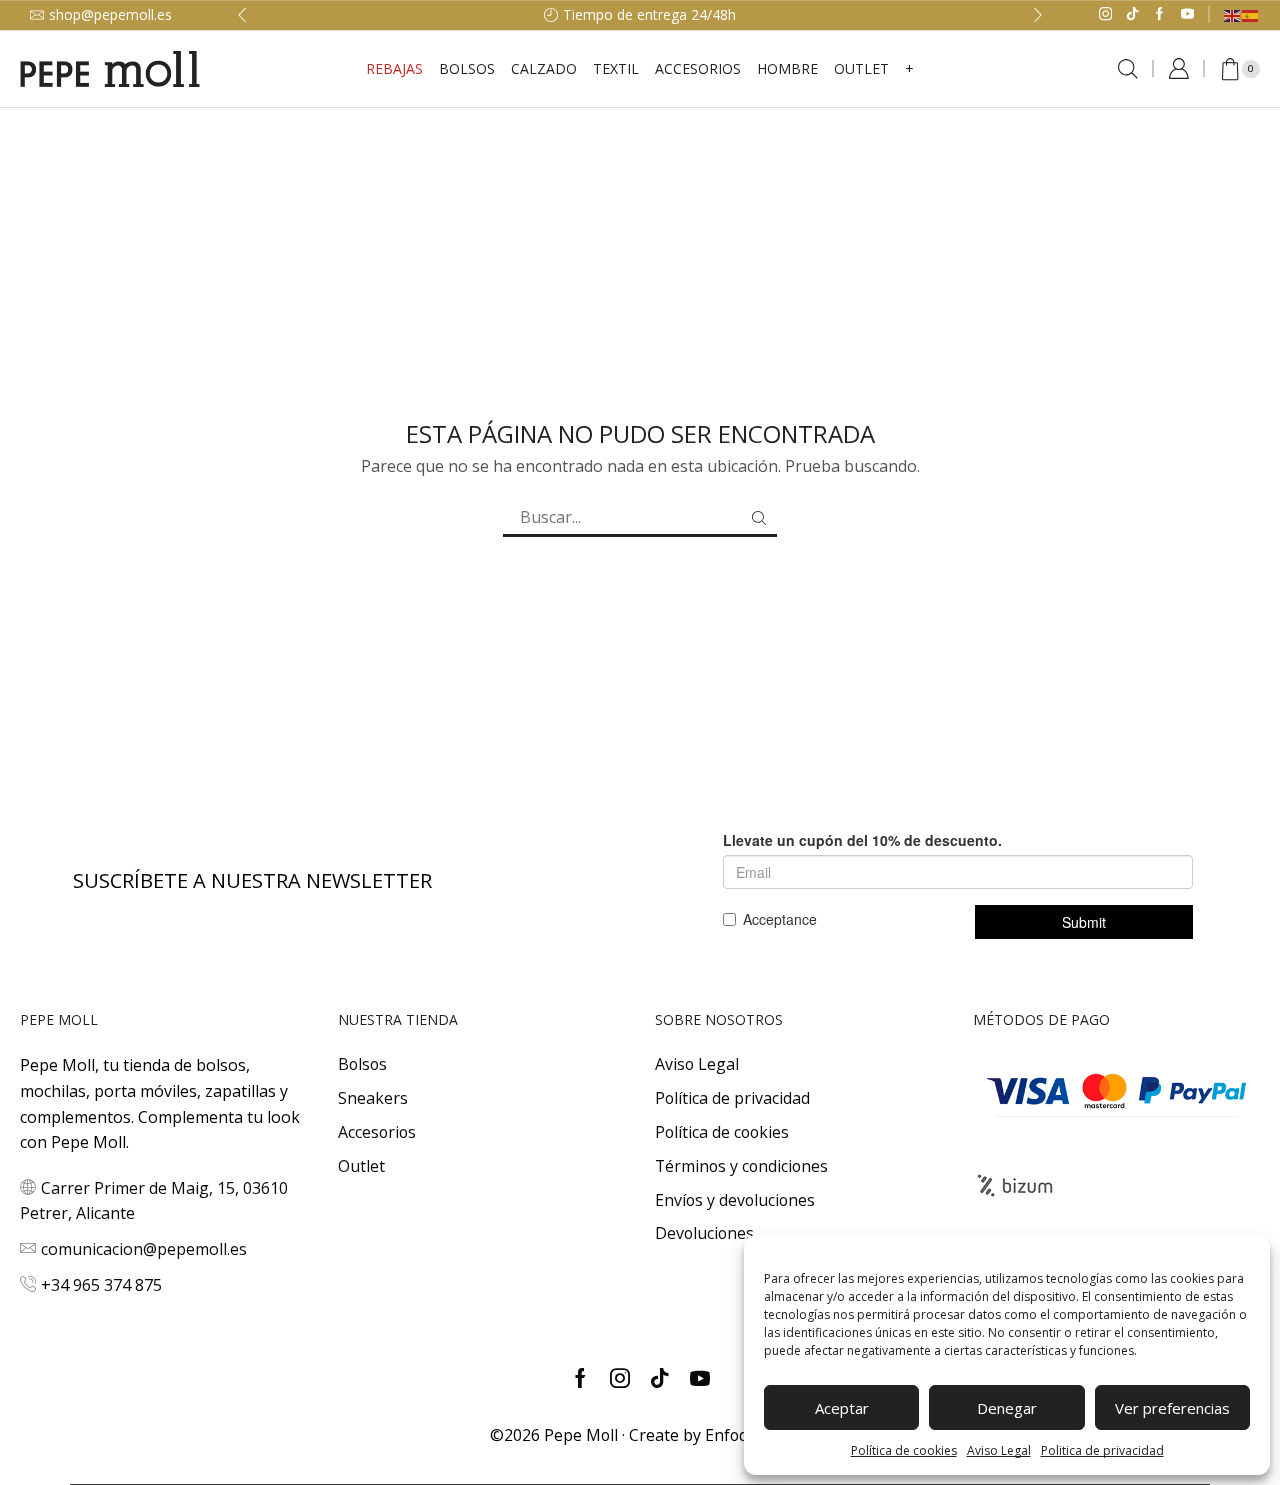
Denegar (1007, 1408)
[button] (242, 15)
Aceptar (842, 1408)
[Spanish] (1251, 14)
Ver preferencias (1172, 1408)
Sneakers (373, 1098)
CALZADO (544, 68)
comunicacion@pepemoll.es (144, 1249)
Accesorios (377, 1132)
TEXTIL (616, 68)
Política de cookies (904, 1450)
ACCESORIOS (698, 68)
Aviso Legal (999, 1450)
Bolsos (467, 68)
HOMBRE (787, 68)
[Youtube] (1187, 15)
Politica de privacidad (1102, 1450)
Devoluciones (704, 1233)
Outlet (361, 1166)
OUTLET (861, 68)
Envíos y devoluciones (735, 1200)
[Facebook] (1159, 15)
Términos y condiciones (741, 1166)
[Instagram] (1105, 15)
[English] (1233, 14)
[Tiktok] (1132, 15)
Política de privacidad (732, 1098)
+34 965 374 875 (101, 1285)
